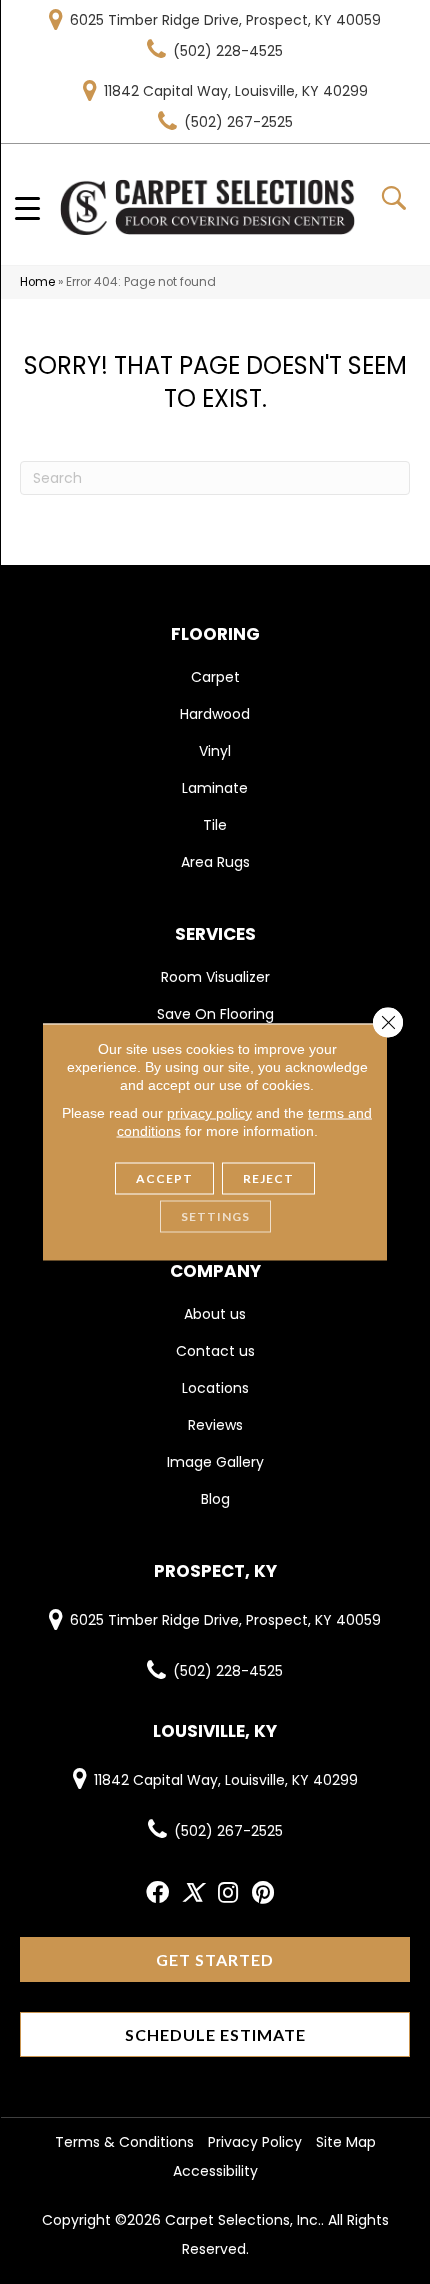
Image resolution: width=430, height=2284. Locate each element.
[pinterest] (263, 1893)
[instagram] (228, 1893)
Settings (215, 1216)
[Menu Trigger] (27, 207)
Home (37, 282)
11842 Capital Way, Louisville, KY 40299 (236, 91)
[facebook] (157, 1893)
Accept (164, 1178)
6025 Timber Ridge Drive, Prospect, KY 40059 (225, 20)
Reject (268, 1178)
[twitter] (192, 1893)
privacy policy (209, 1113)
